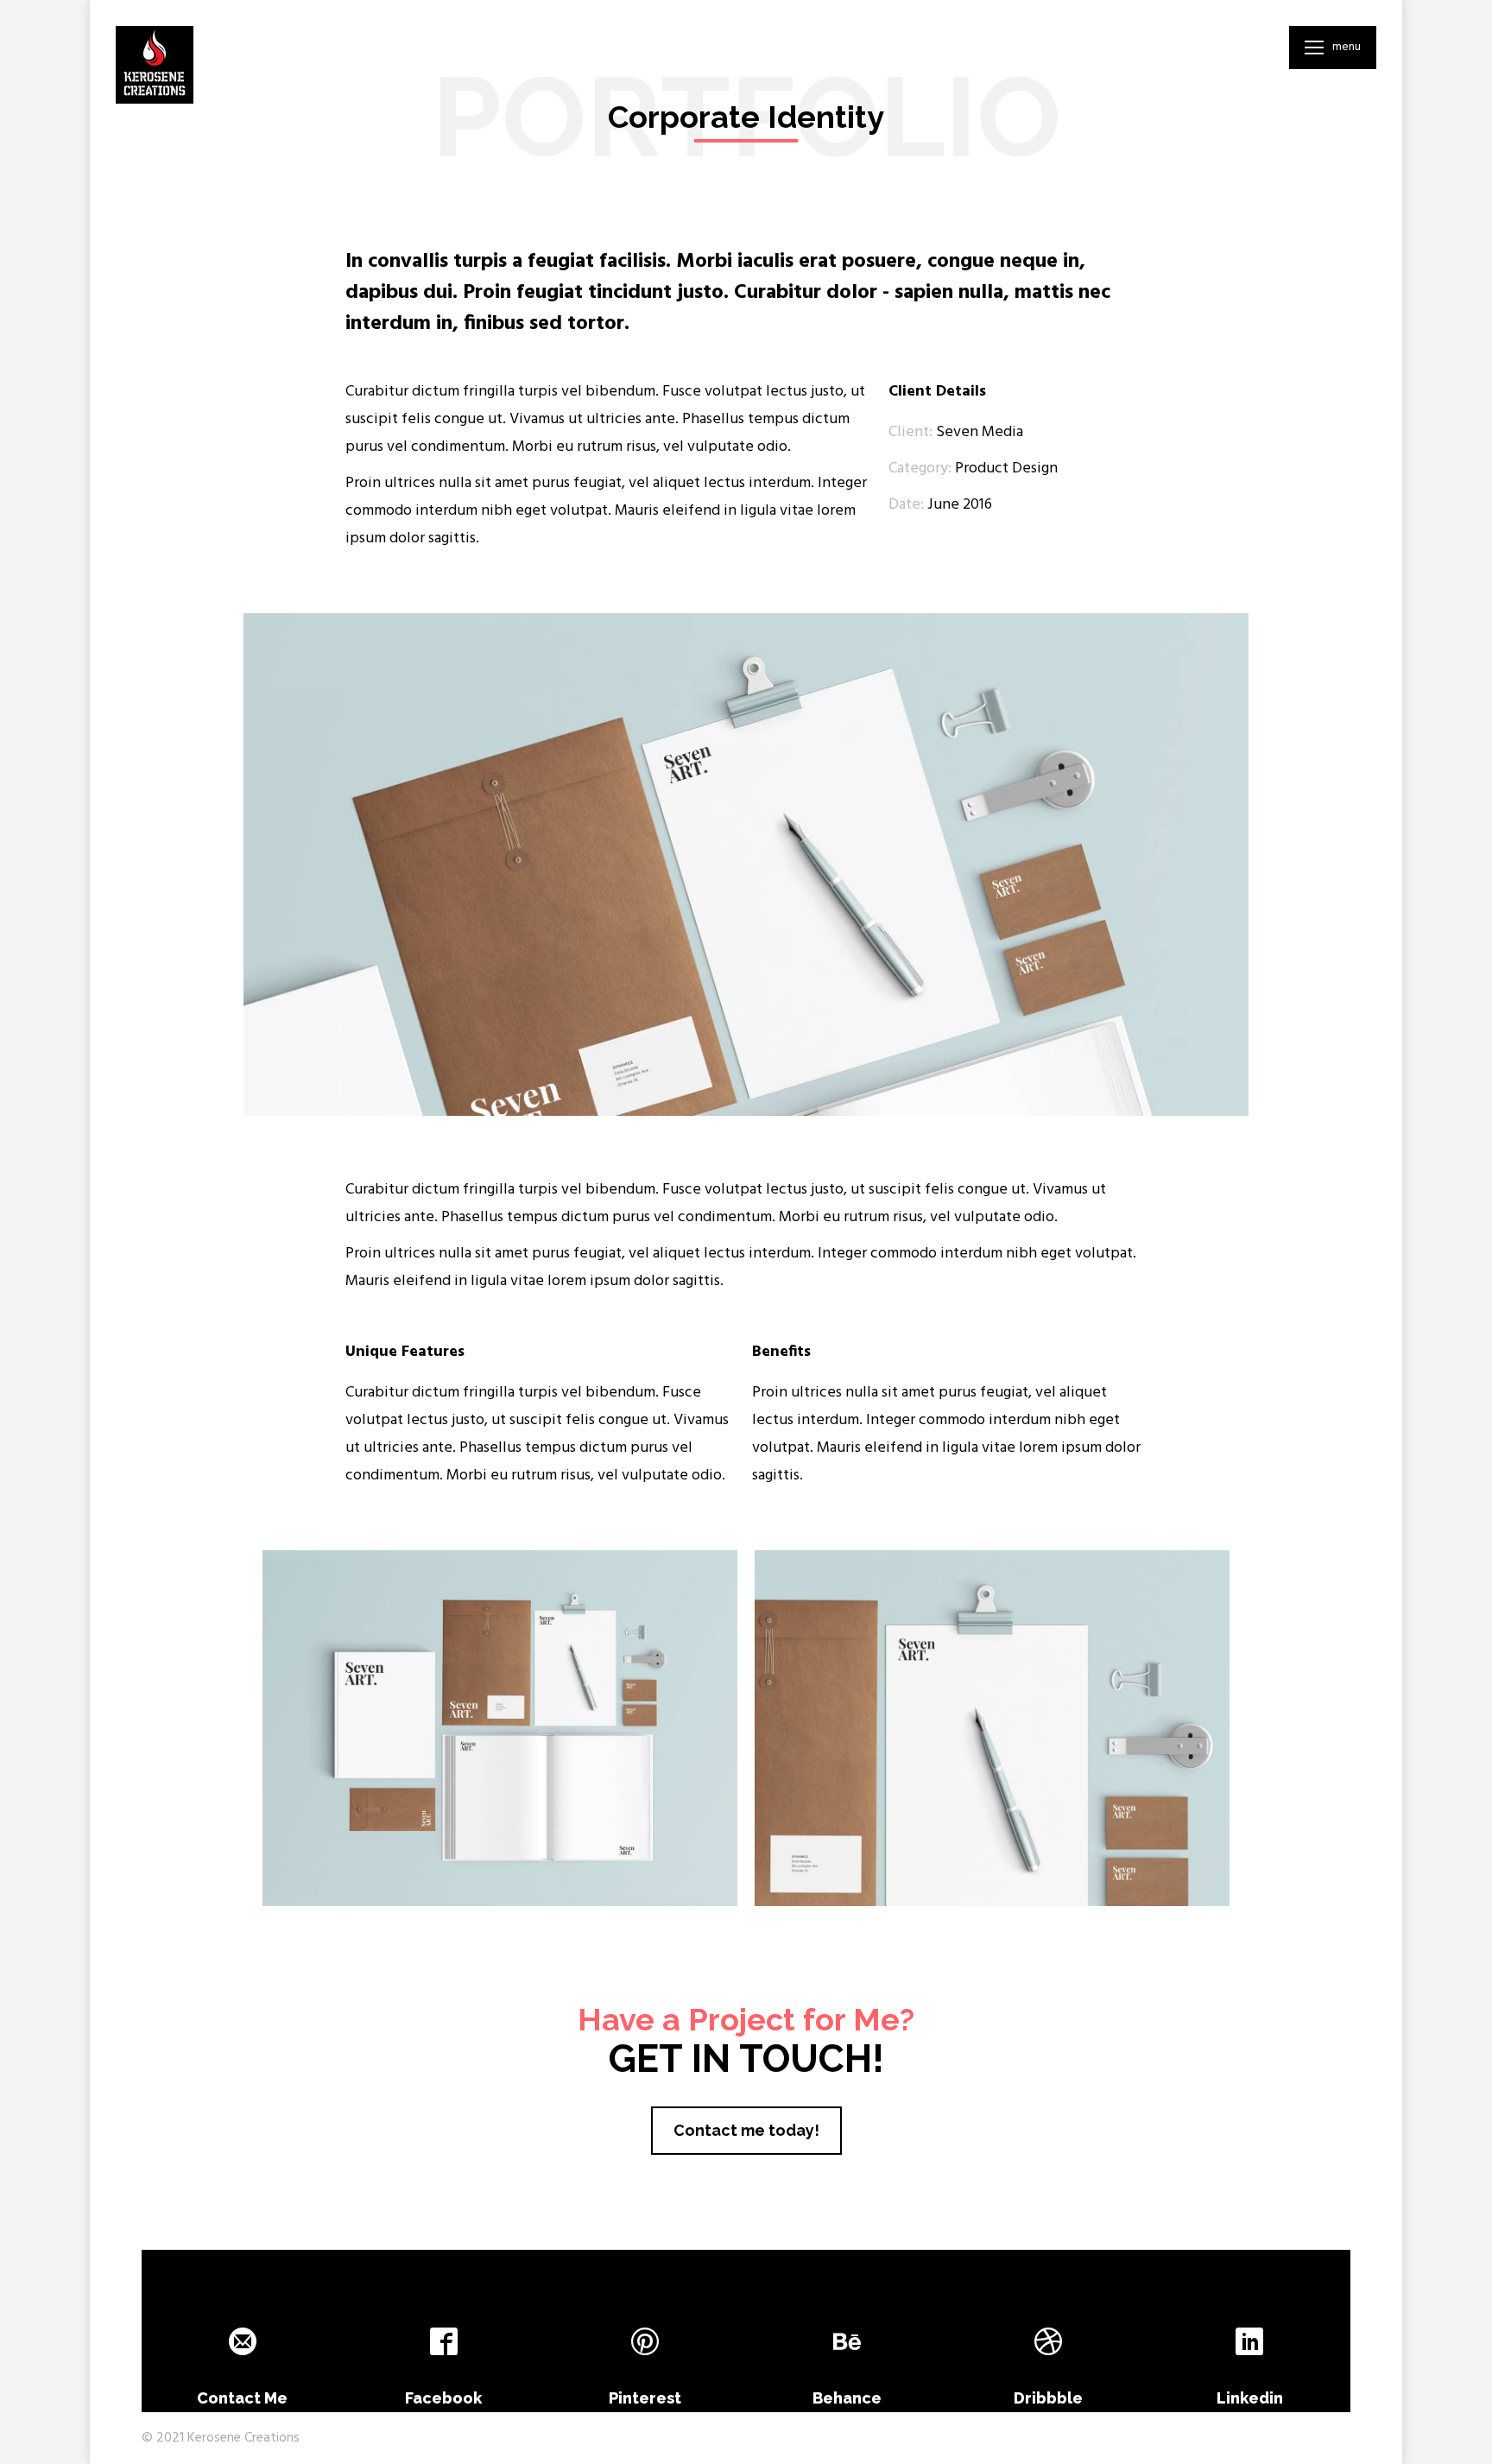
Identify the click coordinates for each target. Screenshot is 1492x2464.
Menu (1347, 48)
